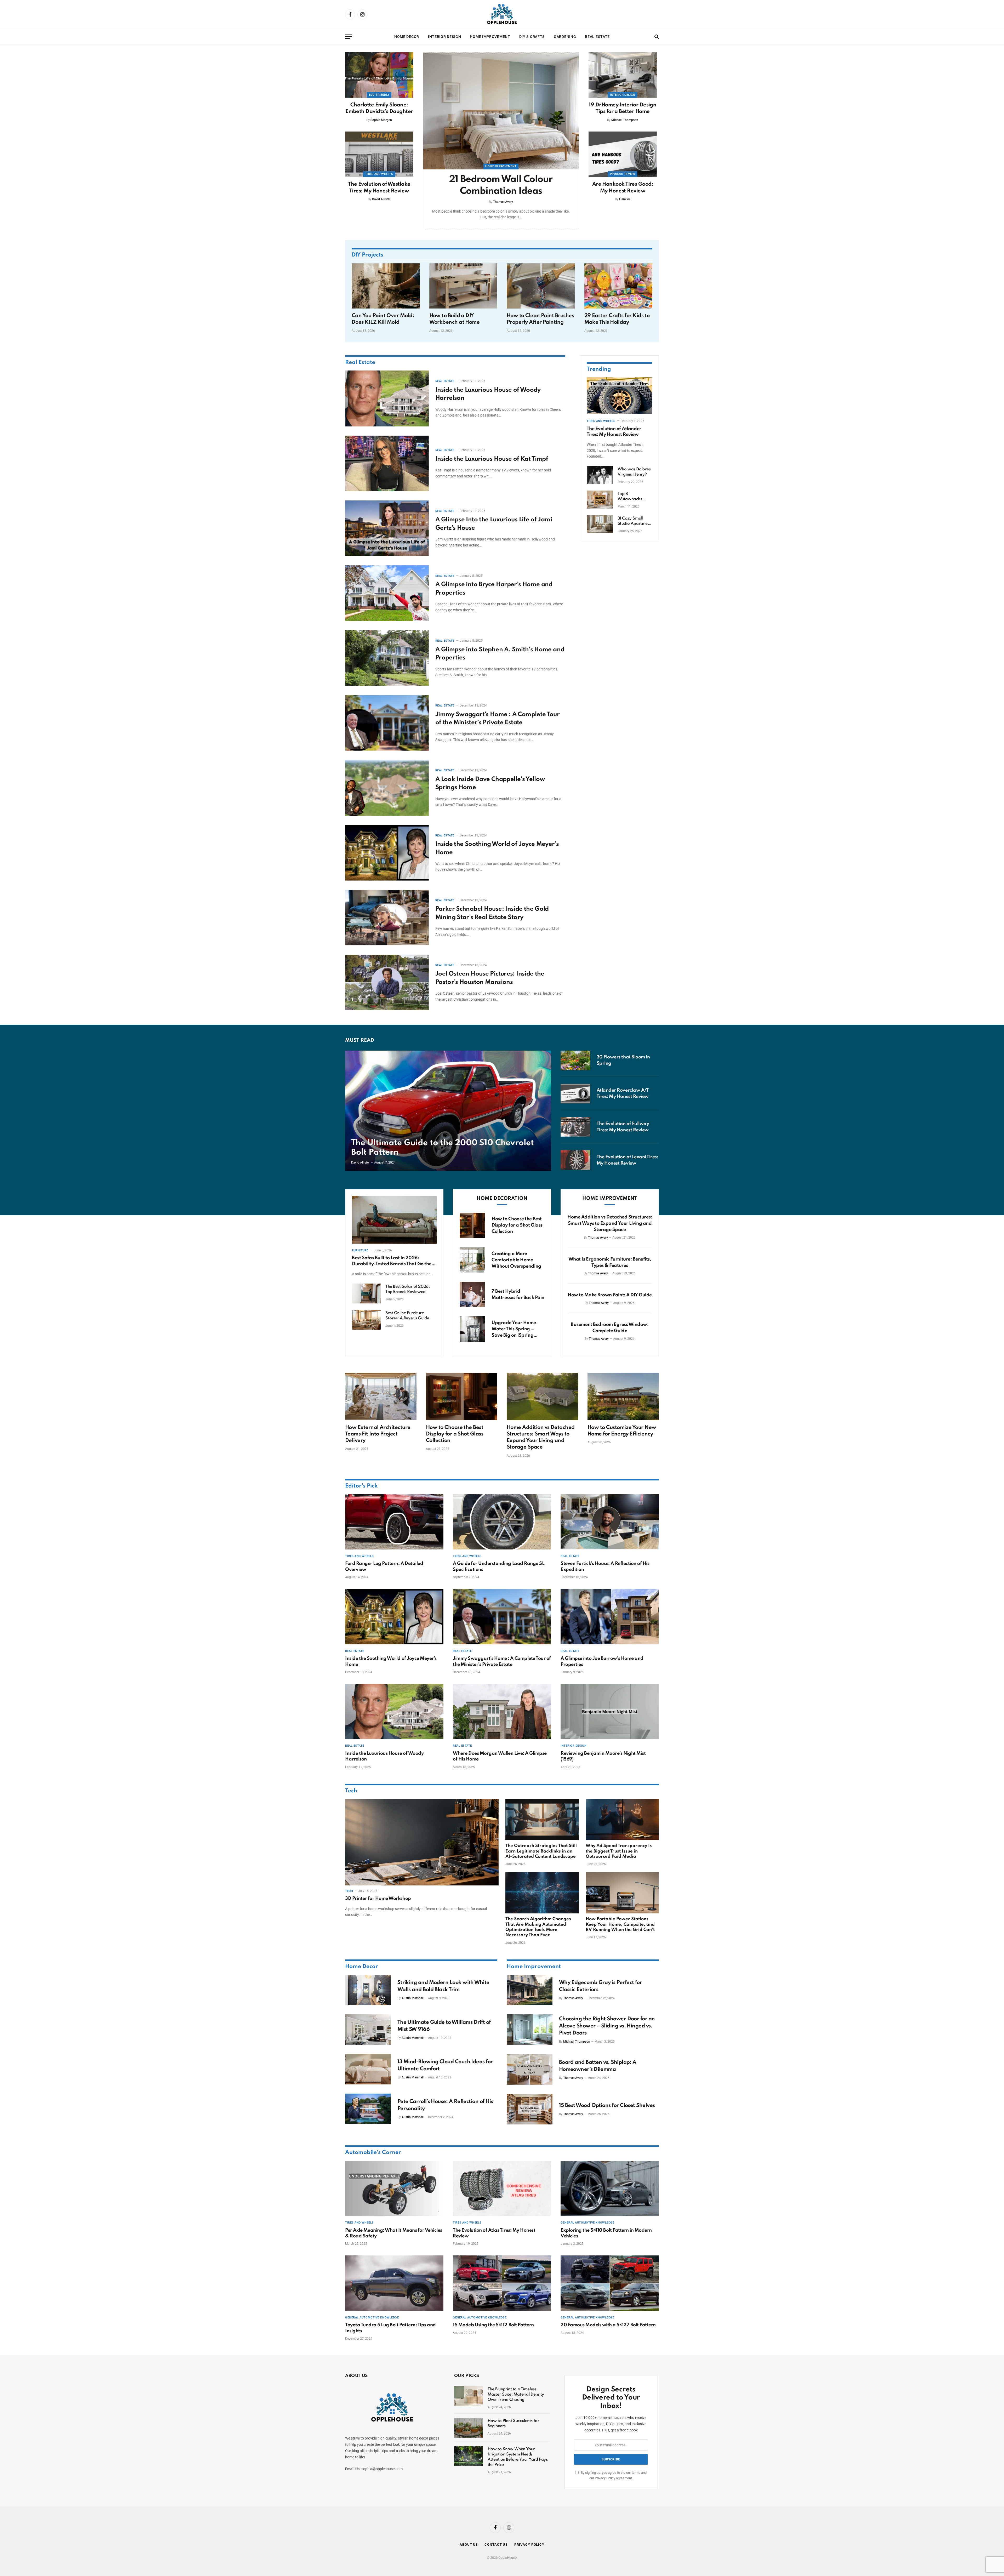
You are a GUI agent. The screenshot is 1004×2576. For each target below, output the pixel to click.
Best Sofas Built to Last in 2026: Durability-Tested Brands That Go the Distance (392, 1261)
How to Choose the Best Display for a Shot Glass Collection (517, 1225)
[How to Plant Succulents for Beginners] (469, 2428)
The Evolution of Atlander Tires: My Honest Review (614, 431)
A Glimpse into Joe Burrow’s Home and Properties (602, 1661)
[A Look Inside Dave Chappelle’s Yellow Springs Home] (387, 788)
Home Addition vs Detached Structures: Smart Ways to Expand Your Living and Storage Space (610, 1223)
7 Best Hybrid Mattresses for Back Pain (518, 1295)
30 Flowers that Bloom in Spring (623, 1060)
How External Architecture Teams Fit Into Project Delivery (378, 1434)
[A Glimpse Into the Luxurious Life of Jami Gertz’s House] (387, 528)
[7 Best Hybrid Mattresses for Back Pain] (472, 1294)
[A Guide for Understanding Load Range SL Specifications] (502, 1522)
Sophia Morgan (381, 120)
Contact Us (496, 2544)
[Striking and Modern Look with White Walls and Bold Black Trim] (368, 1990)
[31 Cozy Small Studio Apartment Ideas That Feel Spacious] (600, 524)
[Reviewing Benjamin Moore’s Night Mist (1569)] (610, 1712)
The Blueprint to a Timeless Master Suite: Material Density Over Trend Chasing (516, 2395)
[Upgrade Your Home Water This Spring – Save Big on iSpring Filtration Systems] (472, 1329)
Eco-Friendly (379, 95)
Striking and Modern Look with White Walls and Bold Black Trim (443, 1986)
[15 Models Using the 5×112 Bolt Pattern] (502, 2283)
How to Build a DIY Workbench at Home (455, 319)
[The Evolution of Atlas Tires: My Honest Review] (502, 2189)
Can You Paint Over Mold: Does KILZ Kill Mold (383, 319)
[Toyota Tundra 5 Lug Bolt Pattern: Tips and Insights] (394, 2283)
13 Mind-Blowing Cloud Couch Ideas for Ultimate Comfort (445, 2065)
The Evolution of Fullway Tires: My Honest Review (623, 1127)
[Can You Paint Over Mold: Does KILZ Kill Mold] (386, 286)
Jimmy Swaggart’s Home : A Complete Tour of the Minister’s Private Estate (497, 719)
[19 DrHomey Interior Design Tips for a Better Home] (623, 75)
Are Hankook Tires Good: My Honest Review (623, 188)
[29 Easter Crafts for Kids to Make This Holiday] (618, 286)
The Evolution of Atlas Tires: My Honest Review (494, 2233)
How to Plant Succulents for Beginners (514, 2424)
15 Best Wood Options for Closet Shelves (607, 2106)
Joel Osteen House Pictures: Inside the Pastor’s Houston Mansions (490, 978)
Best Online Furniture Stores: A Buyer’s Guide (407, 1316)
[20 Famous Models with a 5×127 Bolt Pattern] (610, 2283)
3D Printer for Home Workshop (378, 1899)
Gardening (565, 37)
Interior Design (445, 37)
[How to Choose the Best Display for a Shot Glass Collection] (472, 1225)
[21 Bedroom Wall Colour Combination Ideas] (501, 111)
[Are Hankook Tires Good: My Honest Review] (623, 154)
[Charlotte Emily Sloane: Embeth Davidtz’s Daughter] (379, 75)
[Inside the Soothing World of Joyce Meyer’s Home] (387, 853)
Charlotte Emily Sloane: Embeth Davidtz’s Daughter (379, 108)
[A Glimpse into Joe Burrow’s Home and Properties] (610, 1617)
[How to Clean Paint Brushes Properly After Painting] (541, 286)
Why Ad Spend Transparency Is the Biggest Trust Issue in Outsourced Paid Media (619, 1851)
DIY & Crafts (532, 37)
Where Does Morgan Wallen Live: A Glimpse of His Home (500, 1756)
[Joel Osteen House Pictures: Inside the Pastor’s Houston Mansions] (387, 982)
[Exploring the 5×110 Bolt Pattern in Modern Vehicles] (610, 2189)
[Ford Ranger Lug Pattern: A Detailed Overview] (394, 1522)
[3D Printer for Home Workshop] (422, 1842)
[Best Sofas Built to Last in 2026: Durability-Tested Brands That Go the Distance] (394, 1220)
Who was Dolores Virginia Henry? (634, 472)
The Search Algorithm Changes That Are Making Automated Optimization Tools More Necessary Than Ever (538, 1927)
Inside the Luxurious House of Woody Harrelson (488, 394)
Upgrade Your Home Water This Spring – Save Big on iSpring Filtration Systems (514, 1329)
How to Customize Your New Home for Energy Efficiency (622, 1431)
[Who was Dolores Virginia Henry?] (600, 475)
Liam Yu (625, 199)
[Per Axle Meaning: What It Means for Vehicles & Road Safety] (394, 2189)
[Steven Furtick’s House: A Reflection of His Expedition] (610, 1522)
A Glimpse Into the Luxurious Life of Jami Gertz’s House (494, 524)
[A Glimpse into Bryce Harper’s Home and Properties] (387, 593)
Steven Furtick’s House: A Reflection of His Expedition (605, 1566)
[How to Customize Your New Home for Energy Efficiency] (623, 1397)
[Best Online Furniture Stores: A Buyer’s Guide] (366, 1320)
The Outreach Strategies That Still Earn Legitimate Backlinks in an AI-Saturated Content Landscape (541, 1851)
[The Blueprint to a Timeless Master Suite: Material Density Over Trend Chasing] (469, 2396)
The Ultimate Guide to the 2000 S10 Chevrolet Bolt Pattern (443, 1148)
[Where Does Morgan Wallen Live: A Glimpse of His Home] (502, 1712)
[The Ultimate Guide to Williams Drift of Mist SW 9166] (368, 2030)
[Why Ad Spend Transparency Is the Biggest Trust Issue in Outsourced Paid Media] (622, 1820)
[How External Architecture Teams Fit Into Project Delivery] (381, 1397)
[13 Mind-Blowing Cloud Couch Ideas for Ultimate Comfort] (368, 2069)
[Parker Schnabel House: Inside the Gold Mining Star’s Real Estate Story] (387, 918)
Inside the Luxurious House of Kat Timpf (492, 459)
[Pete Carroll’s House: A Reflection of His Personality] (368, 2109)
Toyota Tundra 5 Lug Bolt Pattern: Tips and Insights (390, 2328)
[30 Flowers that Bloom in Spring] (575, 1060)
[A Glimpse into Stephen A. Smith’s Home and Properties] (387, 658)
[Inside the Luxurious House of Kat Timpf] (387, 463)
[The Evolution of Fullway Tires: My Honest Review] (575, 1127)
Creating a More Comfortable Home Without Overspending (516, 1260)
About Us (469, 2544)
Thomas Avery (503, 202)
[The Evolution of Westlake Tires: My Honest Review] (379, 154)
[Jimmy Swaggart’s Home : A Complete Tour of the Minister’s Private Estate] (387, 723)
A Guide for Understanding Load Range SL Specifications (498, 1566)
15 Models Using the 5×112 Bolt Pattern (493, 2325)
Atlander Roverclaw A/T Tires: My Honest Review (623, 1093)
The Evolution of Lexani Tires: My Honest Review (627, 1160)
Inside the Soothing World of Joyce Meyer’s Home (497, 848)
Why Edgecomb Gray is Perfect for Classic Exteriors (601, 1986)
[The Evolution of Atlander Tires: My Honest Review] (619, 396)
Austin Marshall (413, 1998)
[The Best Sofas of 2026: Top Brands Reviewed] (366, 1293)
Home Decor (407, 37)
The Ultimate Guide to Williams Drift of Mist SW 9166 (444, 2026)
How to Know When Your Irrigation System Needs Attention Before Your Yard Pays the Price (518, 2457)
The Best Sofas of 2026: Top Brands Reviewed (407, 1289)
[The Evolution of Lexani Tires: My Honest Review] (575, 1160)
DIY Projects (367, 255)
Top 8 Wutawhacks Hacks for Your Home (631, 497)
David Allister (381, 199)
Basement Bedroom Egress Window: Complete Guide (610, 1328)
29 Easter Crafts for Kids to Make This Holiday (617, 319)
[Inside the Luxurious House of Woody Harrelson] (387, 398)
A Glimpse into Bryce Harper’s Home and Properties (494, 589)
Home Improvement (490, 37)
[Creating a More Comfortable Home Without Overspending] (472, 1260)
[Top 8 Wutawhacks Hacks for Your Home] (600, 500)
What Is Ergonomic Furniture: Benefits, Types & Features (610, 1262)
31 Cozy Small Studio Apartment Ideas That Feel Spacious (634, 521)
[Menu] (349, 37)
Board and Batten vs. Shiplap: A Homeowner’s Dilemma (598, 2066)
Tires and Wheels (379, 174)
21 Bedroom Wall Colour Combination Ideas (501, 185)
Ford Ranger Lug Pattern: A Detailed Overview (384, 1566)
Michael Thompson (625, 120)
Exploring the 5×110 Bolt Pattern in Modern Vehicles (606, 2233)
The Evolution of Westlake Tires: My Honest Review (379, 188)
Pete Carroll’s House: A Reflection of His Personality (445, 2105)
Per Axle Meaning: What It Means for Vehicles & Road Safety (394, 2233)
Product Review (623, 174)
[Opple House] (502, 14)
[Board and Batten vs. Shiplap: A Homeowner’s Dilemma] (530, 2070)
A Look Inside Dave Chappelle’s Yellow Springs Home (490, 783)
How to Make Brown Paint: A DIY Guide (610, 1295)
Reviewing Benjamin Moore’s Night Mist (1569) (603, 1756)
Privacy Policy (605, 2478)
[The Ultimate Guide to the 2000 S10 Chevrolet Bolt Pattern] (448, 1111)
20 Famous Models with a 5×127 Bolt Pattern (608, 2325)
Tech (351, 1791)
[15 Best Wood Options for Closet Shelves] (530, 2109)
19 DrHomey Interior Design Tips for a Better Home (623, 108)
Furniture (360, 1250)
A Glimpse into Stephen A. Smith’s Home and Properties (500, 654)
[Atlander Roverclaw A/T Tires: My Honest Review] (575, 1094)
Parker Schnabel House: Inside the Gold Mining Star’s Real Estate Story (492, 913)
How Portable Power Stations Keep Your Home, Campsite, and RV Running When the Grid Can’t (620, 1924)
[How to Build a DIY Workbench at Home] (463, 286)
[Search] (656, 37)
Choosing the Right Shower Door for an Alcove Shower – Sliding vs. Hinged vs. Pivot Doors (607, 2026)
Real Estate (597, 37)
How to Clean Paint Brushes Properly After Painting (540, 319)
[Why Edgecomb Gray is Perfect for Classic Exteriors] (530, 1990)
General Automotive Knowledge (587, 2223)
